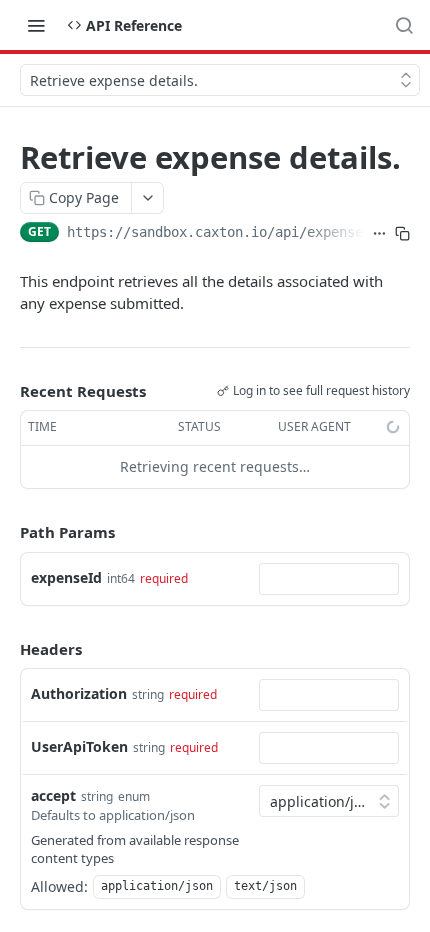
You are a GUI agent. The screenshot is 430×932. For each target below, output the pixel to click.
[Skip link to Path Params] (6, 532)
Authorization (79, 693)
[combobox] (329, 579)
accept (53, 795)
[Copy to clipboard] (402, 234)
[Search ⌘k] (404, 25)
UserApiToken (79, 746)
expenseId (66, 577)
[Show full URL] (379, 234)
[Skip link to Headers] (6, 649)
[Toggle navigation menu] (36, 25)
